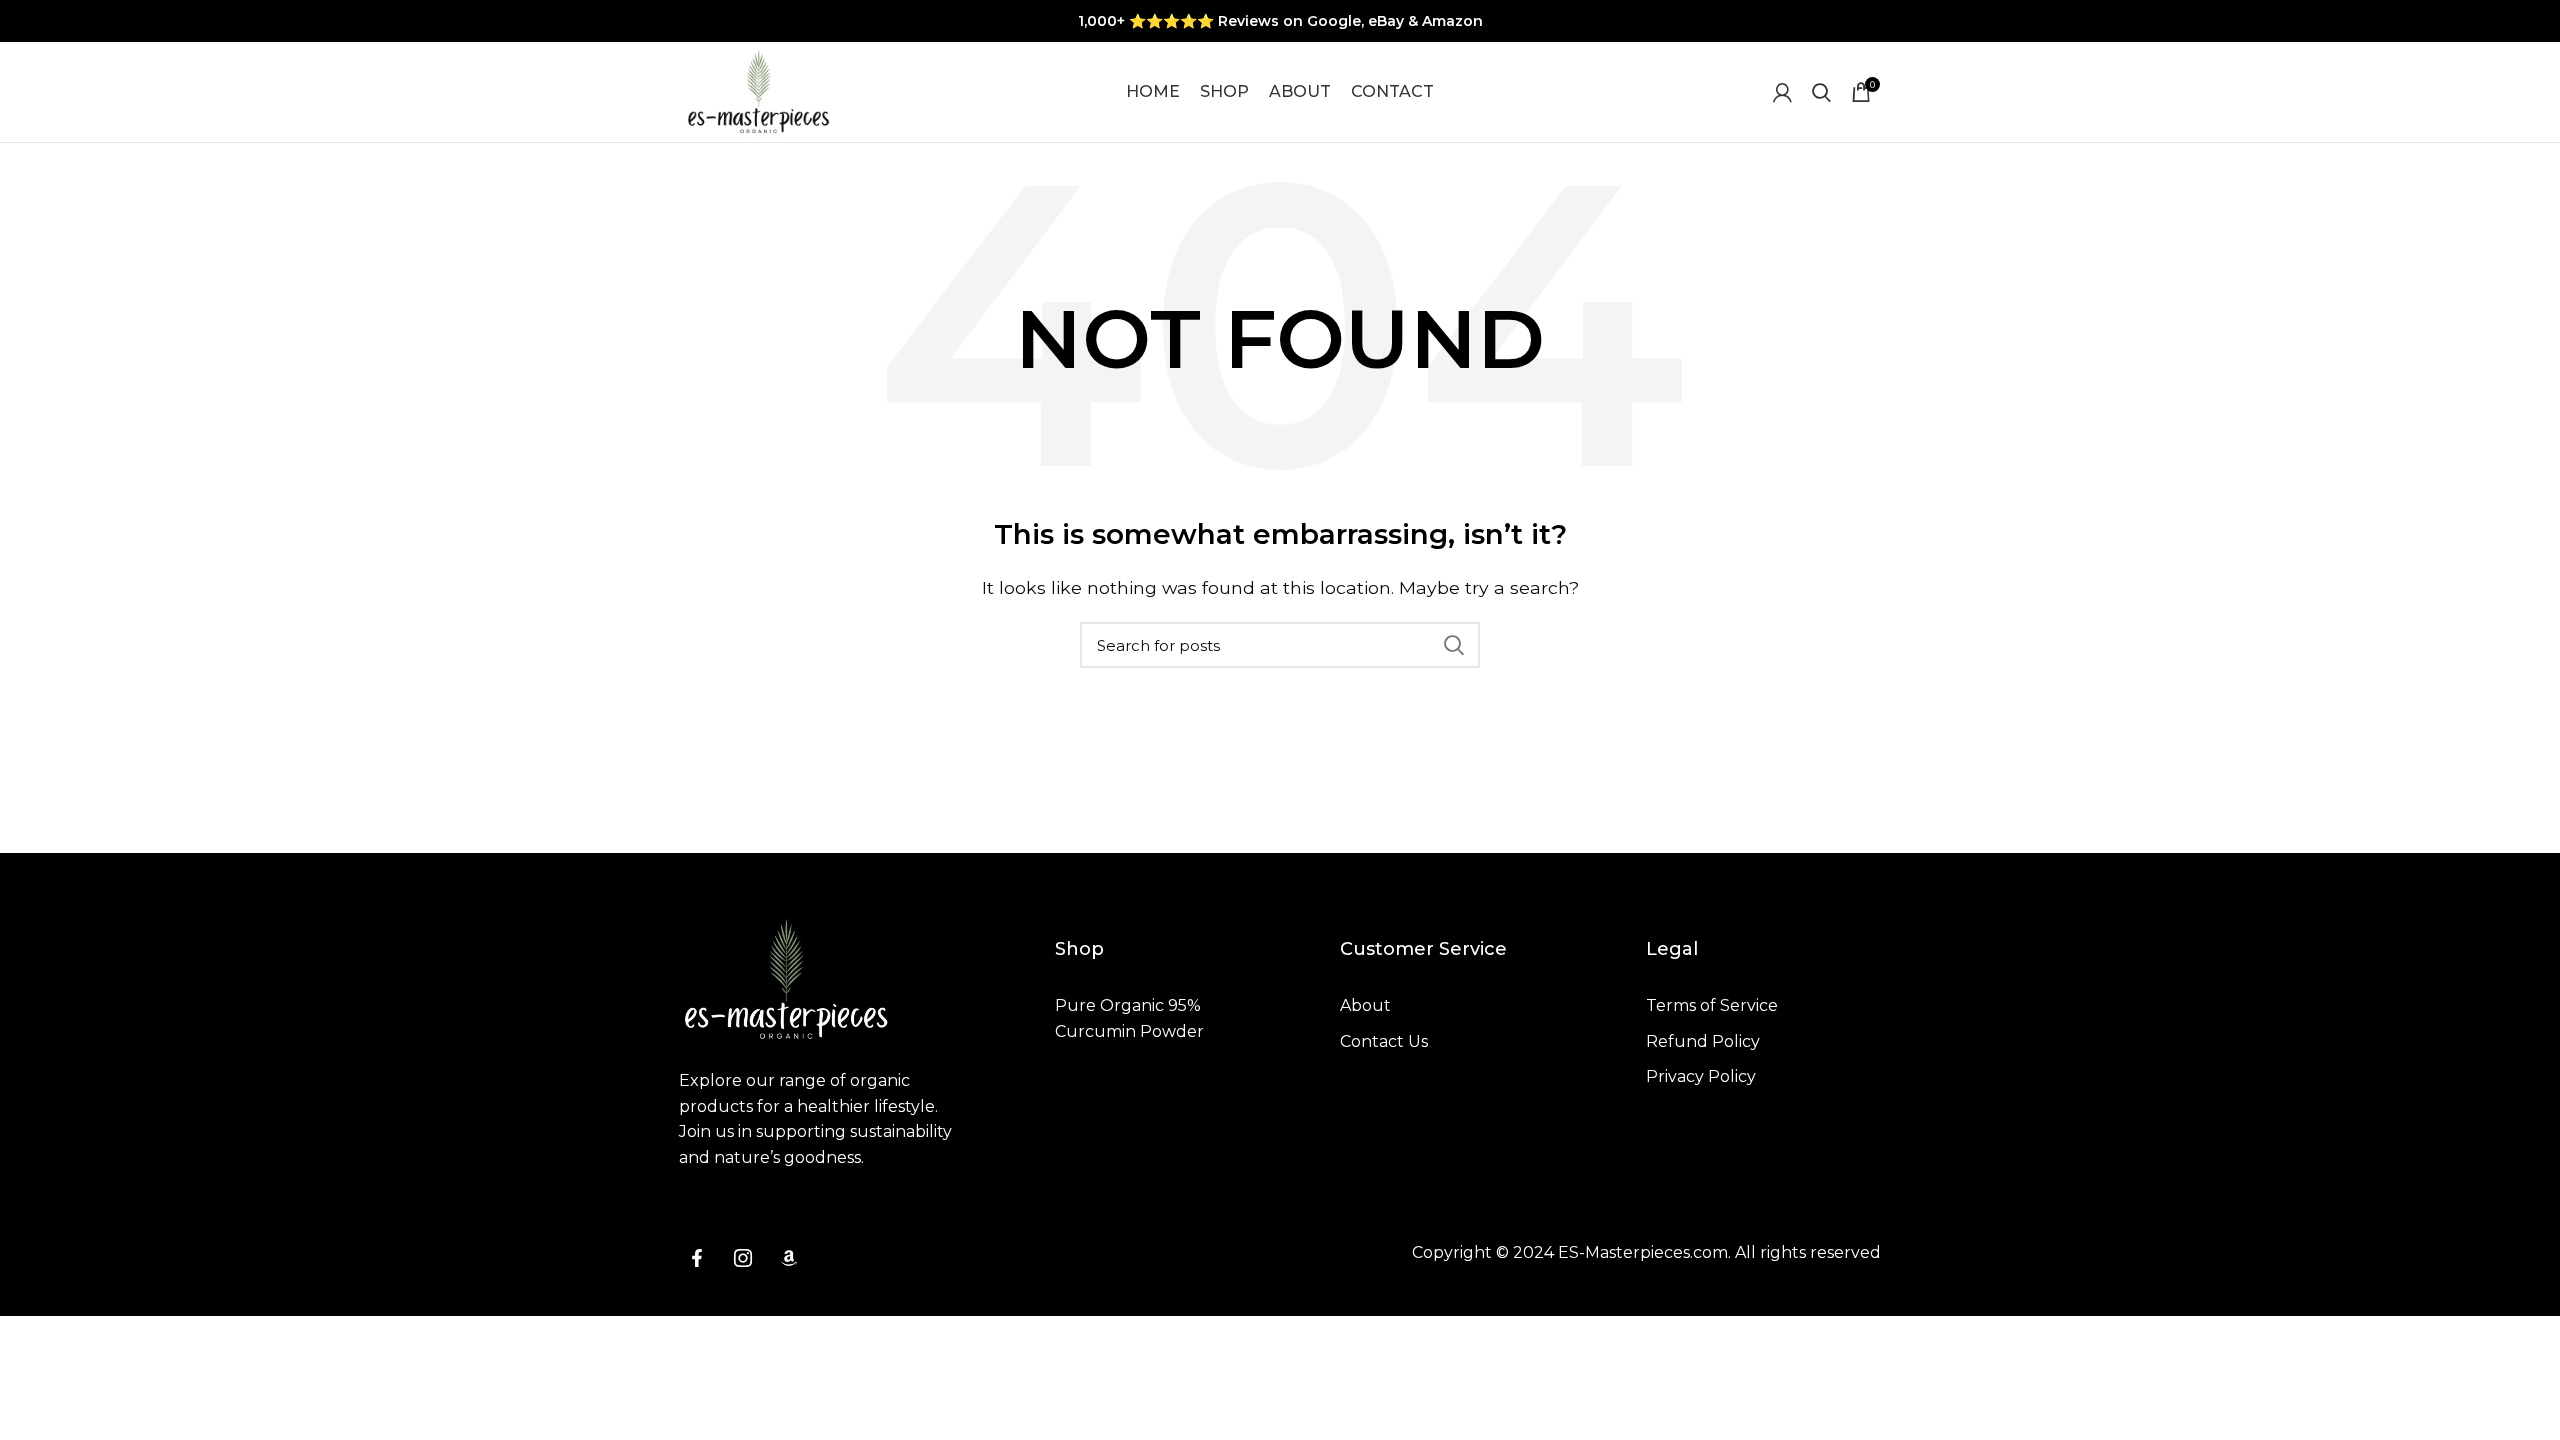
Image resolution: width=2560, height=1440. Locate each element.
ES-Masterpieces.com (1643, 1252)
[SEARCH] (1453, 645)
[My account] (1782, 92)
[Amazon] (789, 1258)
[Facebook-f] (697, 1258)
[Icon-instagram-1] (743, 1258)
